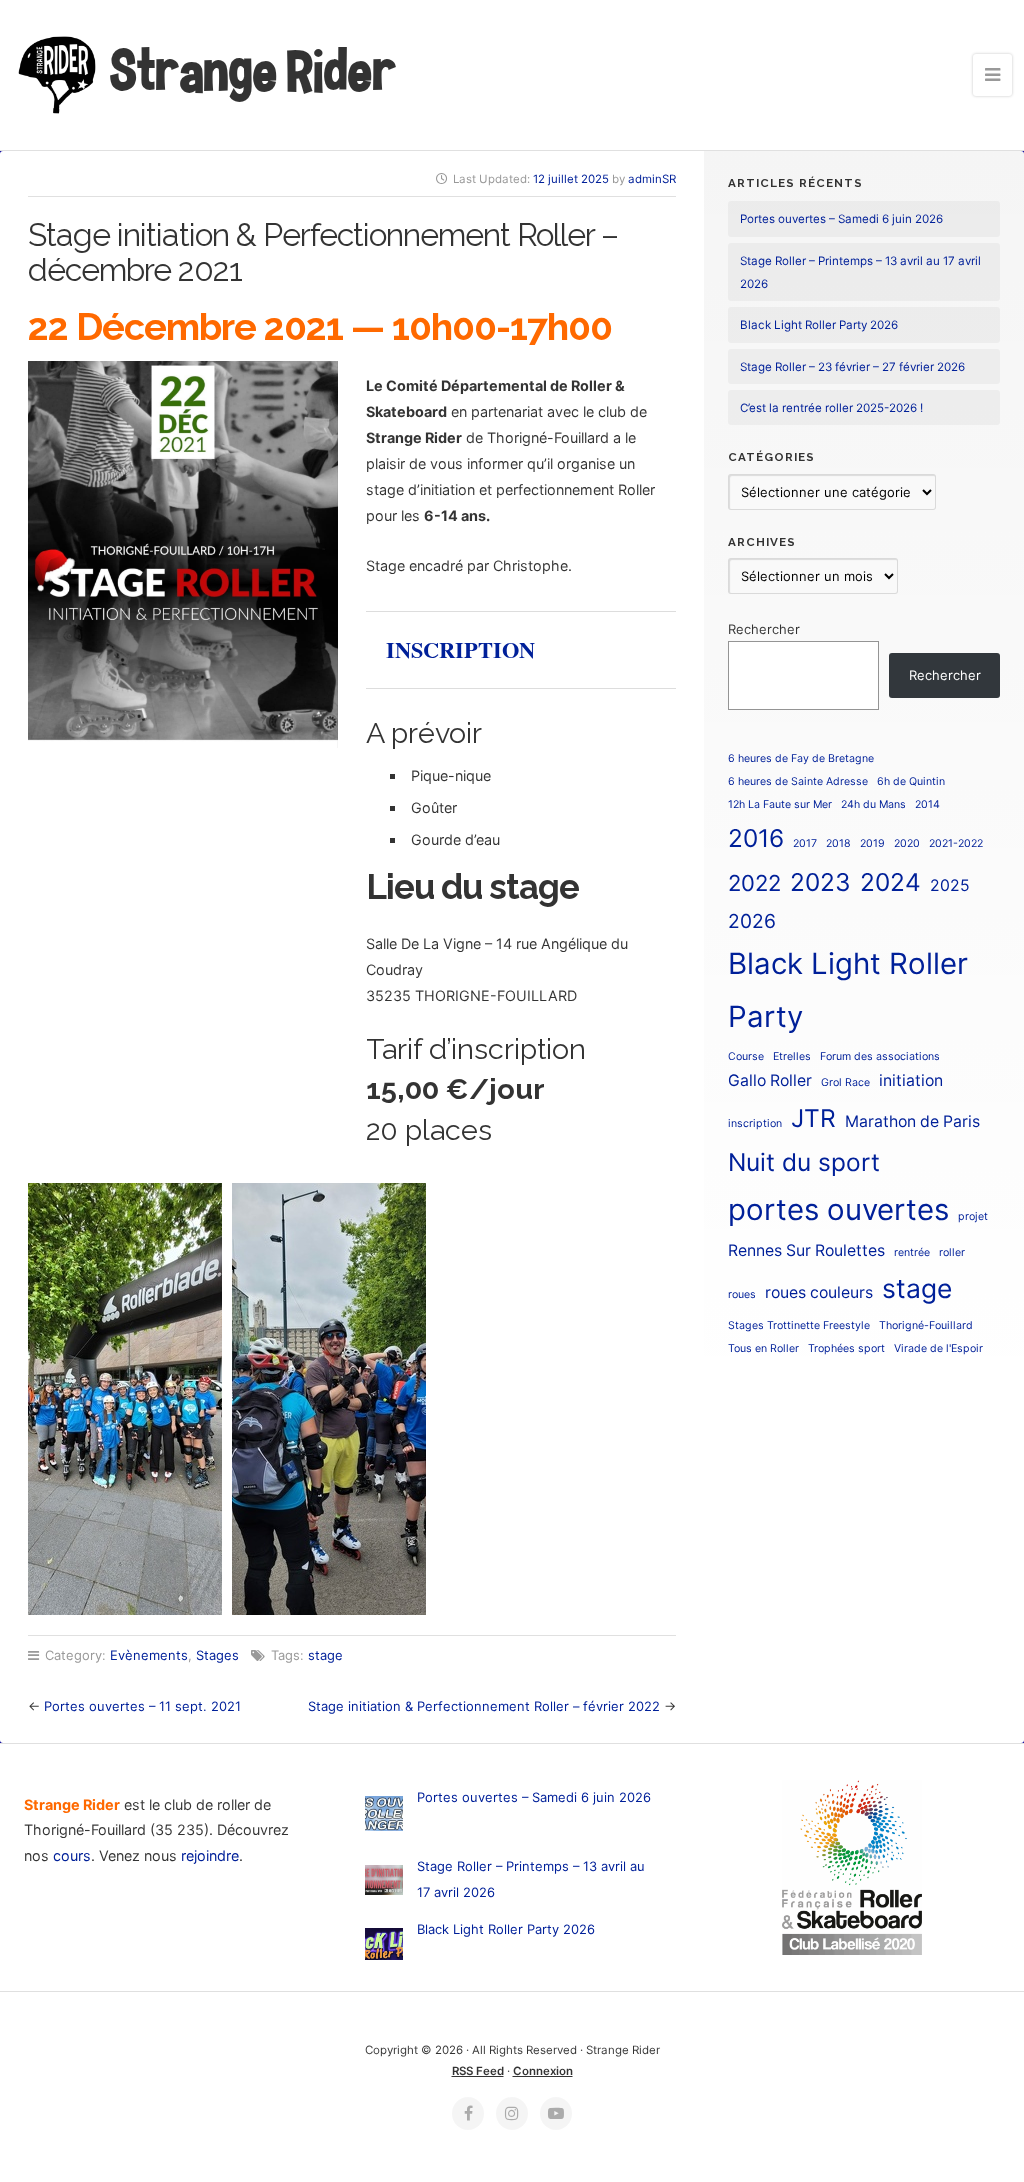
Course (746, 1056)
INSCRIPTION (460, 649)
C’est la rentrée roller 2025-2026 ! (831, 408)
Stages (217, 1655)
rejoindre (210, 1855)
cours (72, 1855)
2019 (872, 843)
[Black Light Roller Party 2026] (384, 1947)
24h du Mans (873, 804)
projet (973, 1216)
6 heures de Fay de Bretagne (801, 758)
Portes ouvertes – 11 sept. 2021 (142, 1706)
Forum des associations (880, 1056)
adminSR (652, 179)
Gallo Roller (770, 1080)
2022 (754, 883)
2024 (890, 882)
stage (325, 1655)
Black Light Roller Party (848, 990)
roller (952, 1252)
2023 (820, 882)
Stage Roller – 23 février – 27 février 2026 (852, 367)
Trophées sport (846, 1348)
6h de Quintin (911, 781)
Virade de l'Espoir (938, 1348)
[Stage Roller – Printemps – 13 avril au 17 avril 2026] (384, 1883)
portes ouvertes (838, 1209)
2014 (927, 804)
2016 (756, 838)
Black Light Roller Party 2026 (819, 325)
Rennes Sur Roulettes (806, 1250)
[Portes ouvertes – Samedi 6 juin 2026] (384, 1817)
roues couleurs (819, 1292)
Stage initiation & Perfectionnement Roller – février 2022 (484, 1706)
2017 (805, 843)
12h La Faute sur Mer (780, 804)
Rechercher (764, 629)
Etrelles (792, 1056)
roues (742, 1294)
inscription (755, 1123)
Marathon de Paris (912, 1121)
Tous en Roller (763, 1348)
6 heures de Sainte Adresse (798, 781)
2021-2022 (956, 843)
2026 (752, 921)
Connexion (543, 2071)
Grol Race (845, 1082)
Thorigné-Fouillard (926, 1325)
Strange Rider (250, 71)
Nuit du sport (804, 1162)
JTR (813, 1118)
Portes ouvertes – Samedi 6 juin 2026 (841, 219)
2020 (907, 843)
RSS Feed (478, 2071)
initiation (911, 1080)
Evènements (149, 1655)
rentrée (912, 1252)
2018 (838, 843)
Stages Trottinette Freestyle (799, 1325)
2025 (950, 885)
